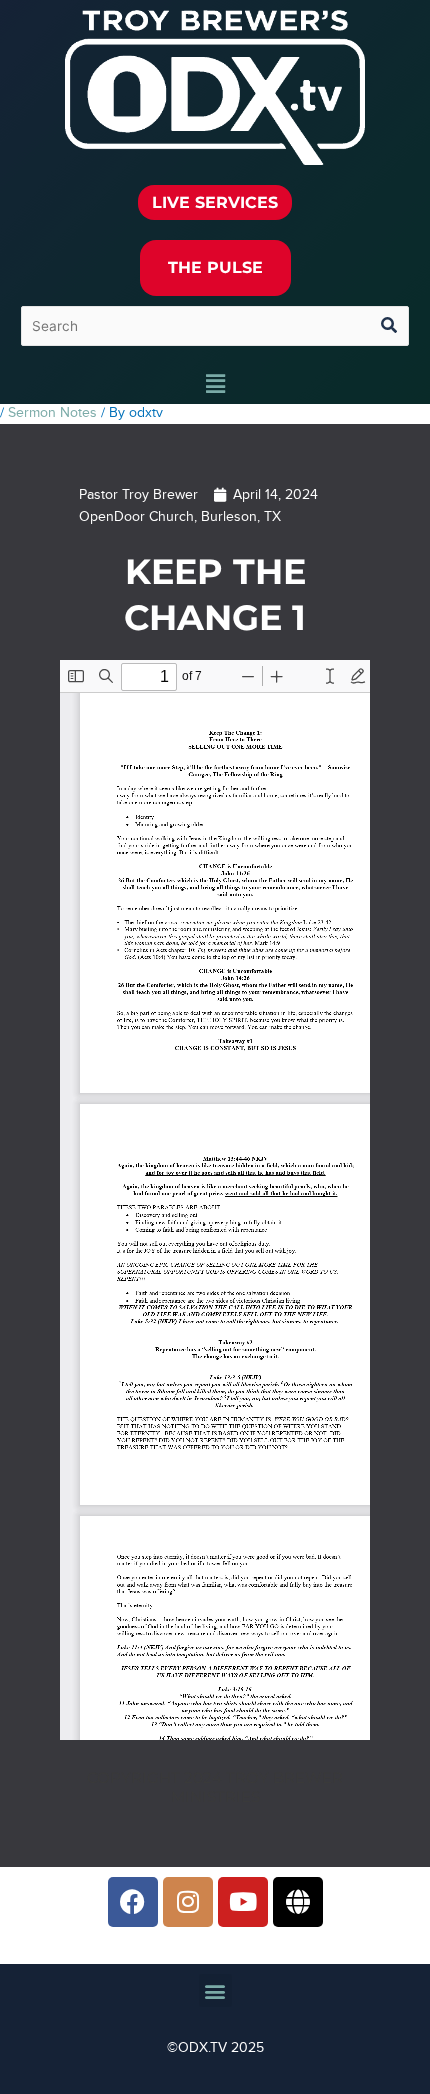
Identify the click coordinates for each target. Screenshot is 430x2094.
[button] (215, 385)
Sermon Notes (52, 413)
